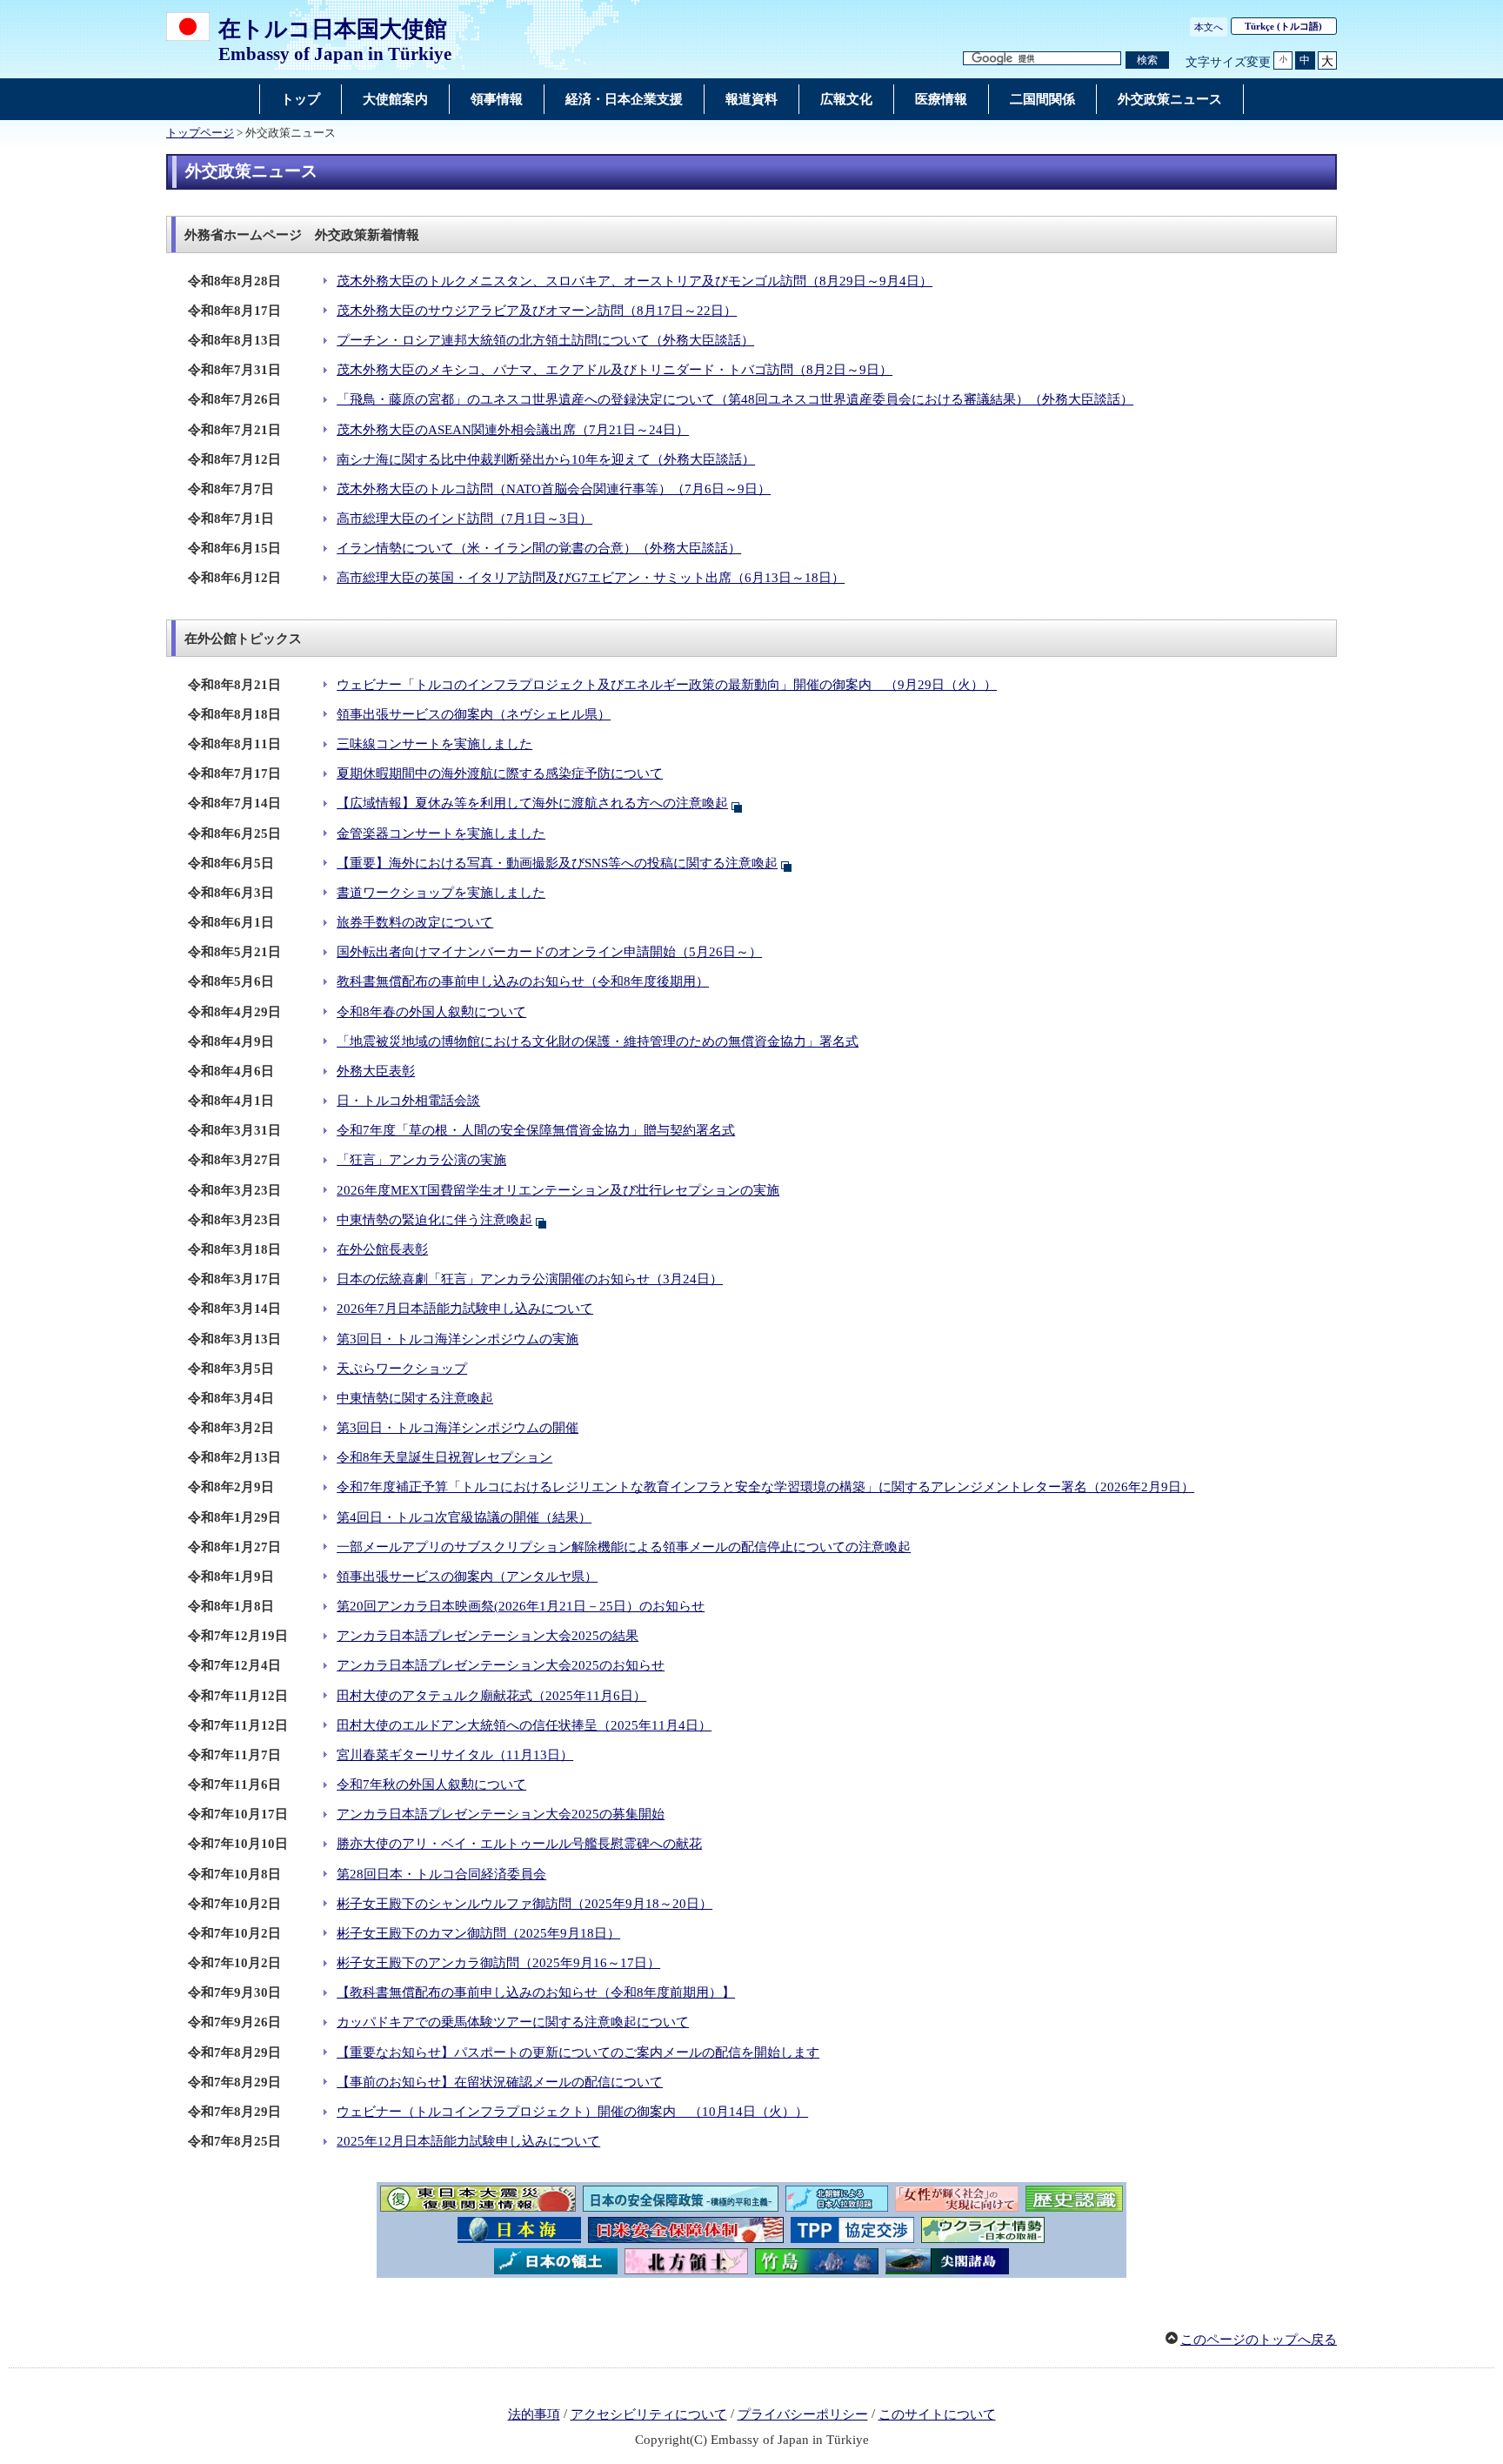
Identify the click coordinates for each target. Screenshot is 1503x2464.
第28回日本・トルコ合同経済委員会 (441, 1874)
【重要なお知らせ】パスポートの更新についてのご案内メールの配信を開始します (578, 2052)
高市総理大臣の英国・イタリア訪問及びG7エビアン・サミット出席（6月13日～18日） (591, 578)
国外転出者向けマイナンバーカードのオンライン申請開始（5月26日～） (549, 952)
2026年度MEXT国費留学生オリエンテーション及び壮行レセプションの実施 (558, 1190)
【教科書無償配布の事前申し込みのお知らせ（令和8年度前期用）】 (536, 1992)
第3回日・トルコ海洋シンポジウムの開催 (458, 1428)
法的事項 (534, 2414)
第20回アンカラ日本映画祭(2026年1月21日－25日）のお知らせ (521, 1606)
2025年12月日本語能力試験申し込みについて (468, 2141)
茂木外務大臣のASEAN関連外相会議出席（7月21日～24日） (513, 430)
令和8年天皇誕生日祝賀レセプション (444, 1457)
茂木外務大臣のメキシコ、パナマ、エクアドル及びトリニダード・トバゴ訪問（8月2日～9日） (615, 370)
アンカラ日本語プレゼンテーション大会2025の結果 (488, 1636)
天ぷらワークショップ (402, 1369)
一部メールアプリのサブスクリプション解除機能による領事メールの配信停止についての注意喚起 (624, 1547)
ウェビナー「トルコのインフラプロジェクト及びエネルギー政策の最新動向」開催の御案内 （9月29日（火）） (667, 685)
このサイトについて (937, 2414)
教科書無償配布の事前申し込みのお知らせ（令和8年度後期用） (523, 981)
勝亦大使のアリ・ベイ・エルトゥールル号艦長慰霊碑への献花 (519, 1844)
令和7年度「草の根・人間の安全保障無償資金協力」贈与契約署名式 (536, 1130)
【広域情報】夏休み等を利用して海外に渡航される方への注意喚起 (532, 803)
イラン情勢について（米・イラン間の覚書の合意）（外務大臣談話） (539, 548)
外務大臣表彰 (376, 1071)
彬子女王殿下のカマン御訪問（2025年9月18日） (478, 1933)
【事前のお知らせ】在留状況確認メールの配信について (500, 2082)
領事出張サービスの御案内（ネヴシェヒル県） (474, 714)
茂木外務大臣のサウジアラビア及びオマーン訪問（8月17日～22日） (537, 311)
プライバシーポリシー (803, 2414)
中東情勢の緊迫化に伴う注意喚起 (434, 1220)
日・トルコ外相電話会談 (408, 1101)
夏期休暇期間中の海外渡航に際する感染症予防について (500, 773)
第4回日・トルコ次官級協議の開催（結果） (464, 1517)
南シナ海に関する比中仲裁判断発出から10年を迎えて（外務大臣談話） (546, 459)
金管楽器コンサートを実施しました (441, 834)
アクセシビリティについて (649, 2414)
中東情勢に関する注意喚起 (415, 1398)
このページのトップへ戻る (1259, 2340)
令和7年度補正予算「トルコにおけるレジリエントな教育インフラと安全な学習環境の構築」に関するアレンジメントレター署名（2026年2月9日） (765, 1487)
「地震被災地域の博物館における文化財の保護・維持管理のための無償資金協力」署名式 (598, 1041)
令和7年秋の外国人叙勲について (431, 1784)
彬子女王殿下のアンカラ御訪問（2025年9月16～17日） (498, 1963)
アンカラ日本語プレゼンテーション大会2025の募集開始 (501, 1814)
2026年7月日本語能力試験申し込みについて (465, 1309)
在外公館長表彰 (382, 1249)
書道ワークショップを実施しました (441, 893)
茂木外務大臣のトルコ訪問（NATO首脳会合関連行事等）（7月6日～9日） (554, 489)
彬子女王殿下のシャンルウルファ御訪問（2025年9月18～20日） (524, 1904)
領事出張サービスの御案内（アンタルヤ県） (467, 1577)
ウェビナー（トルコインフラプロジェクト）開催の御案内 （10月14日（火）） (572, 2112)
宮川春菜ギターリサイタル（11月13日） (455, 1755)
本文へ (1209, 27)
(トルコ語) (1283, 26)
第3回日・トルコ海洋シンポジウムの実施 (458, 1339)
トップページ (200, 133)
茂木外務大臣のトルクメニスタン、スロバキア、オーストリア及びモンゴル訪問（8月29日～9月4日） (635, 281)
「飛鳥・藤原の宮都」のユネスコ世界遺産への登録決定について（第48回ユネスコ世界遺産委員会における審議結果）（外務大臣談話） (735, 399)
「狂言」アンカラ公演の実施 (421, 1160)
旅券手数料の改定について (415, 922)
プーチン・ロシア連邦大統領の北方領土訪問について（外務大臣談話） (545, 340)
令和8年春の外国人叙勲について (431, 1012)
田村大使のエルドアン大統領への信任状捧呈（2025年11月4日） (524, 1725)
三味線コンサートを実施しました (434, 744)
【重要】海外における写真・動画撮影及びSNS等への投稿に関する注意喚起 (557, 863)
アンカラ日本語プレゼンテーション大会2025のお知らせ (501, 1665)
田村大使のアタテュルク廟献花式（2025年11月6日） (491, 1696)
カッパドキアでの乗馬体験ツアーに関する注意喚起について (513, 2022)
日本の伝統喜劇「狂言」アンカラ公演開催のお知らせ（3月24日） (530, 1279)
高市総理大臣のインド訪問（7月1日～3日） (464, 519)
